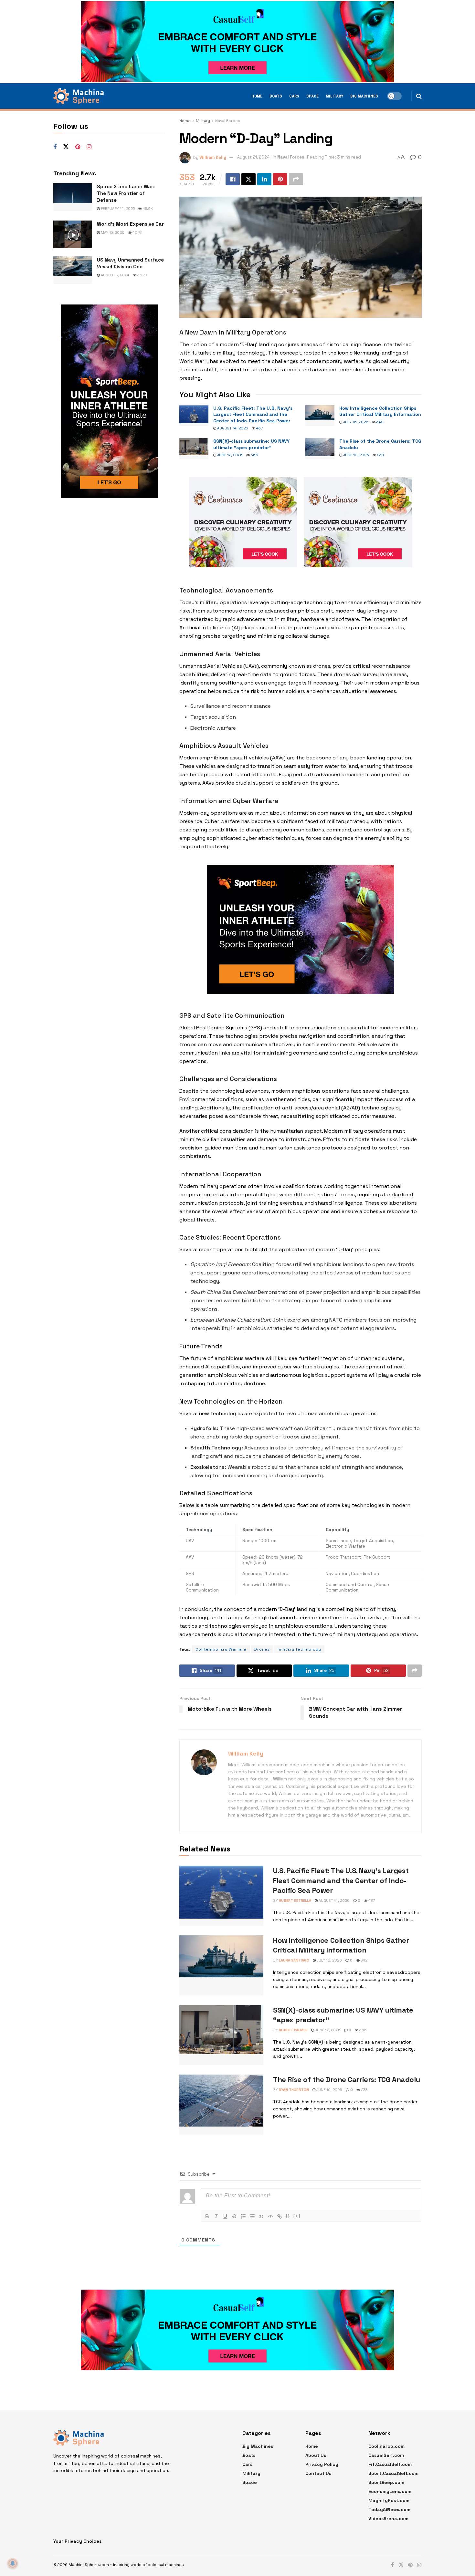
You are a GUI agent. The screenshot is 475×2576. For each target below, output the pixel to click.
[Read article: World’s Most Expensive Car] (73, 234)
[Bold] (207, 2216)
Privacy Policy (322, 2464)
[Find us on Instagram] (89, 147)
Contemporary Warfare (221, 1649)
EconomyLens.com (390, 2491)
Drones (262, 1649)
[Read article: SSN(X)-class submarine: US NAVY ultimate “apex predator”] (194, 448)
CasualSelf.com (386, 2455)
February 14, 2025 (117, 209)
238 (380, 455)
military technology (299, 1649)
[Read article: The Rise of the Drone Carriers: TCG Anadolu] (320, 448)
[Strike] (234, 2216)
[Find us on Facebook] (55, 147)
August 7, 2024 (115, 275)
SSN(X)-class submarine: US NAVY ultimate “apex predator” (251, 444)
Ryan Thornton (294, 2090)
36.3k (142, 275)
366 (254, 455)
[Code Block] (270, 2216)
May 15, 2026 (112, 232)
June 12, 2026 (229, 455)
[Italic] (216, 2216)
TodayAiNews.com (389, 2509)
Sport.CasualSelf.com (393, 2473)
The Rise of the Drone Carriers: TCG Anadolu (346, 2079)
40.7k (137, 232)
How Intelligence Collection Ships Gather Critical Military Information (380, 411)
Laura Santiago (294, 1960)
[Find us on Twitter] (66, 147)
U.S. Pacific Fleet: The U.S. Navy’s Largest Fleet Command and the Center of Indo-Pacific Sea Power (253, 414)
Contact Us (318, 2473)
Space (312, 96)
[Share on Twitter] (248, 179)
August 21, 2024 (253, 157)
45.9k (147, 209)
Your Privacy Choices (77, 2541)
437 (259, 428)
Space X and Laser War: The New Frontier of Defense (126, 193)
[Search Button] (419, 96)
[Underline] (225, 2216)
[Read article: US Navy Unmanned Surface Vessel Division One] (73, 270)
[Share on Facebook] (233, 179)
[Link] (280, 2216)
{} (288, 2216)
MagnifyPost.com (389, 2500)
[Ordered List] (243, 2216)
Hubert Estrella (295, 1901)
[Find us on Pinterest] (78, 147)
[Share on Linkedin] (264, 179)
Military (334, 96)
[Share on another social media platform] (296, 179)
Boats (276, 96)
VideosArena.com (388, 2519)
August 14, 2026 (232, 428)
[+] (297, 2216)
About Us (316, 2455)
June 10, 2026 (356, 455)
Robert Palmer (293, 2030)
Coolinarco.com (386, 2446)
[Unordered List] (252, 2216)
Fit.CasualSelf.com (390, 2464)
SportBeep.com (386, 2482)
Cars (294, 96)
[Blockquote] (261, 2216)
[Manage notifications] (13, 2563)
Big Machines (364, 96)
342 (379, 422)
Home (257, 96)
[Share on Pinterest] (280, 179)
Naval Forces (228, 121)
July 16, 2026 (355, 422)
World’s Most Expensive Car (130, 224)
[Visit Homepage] (79, 96)
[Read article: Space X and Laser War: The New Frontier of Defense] (73, 197)
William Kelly (213, 157)
